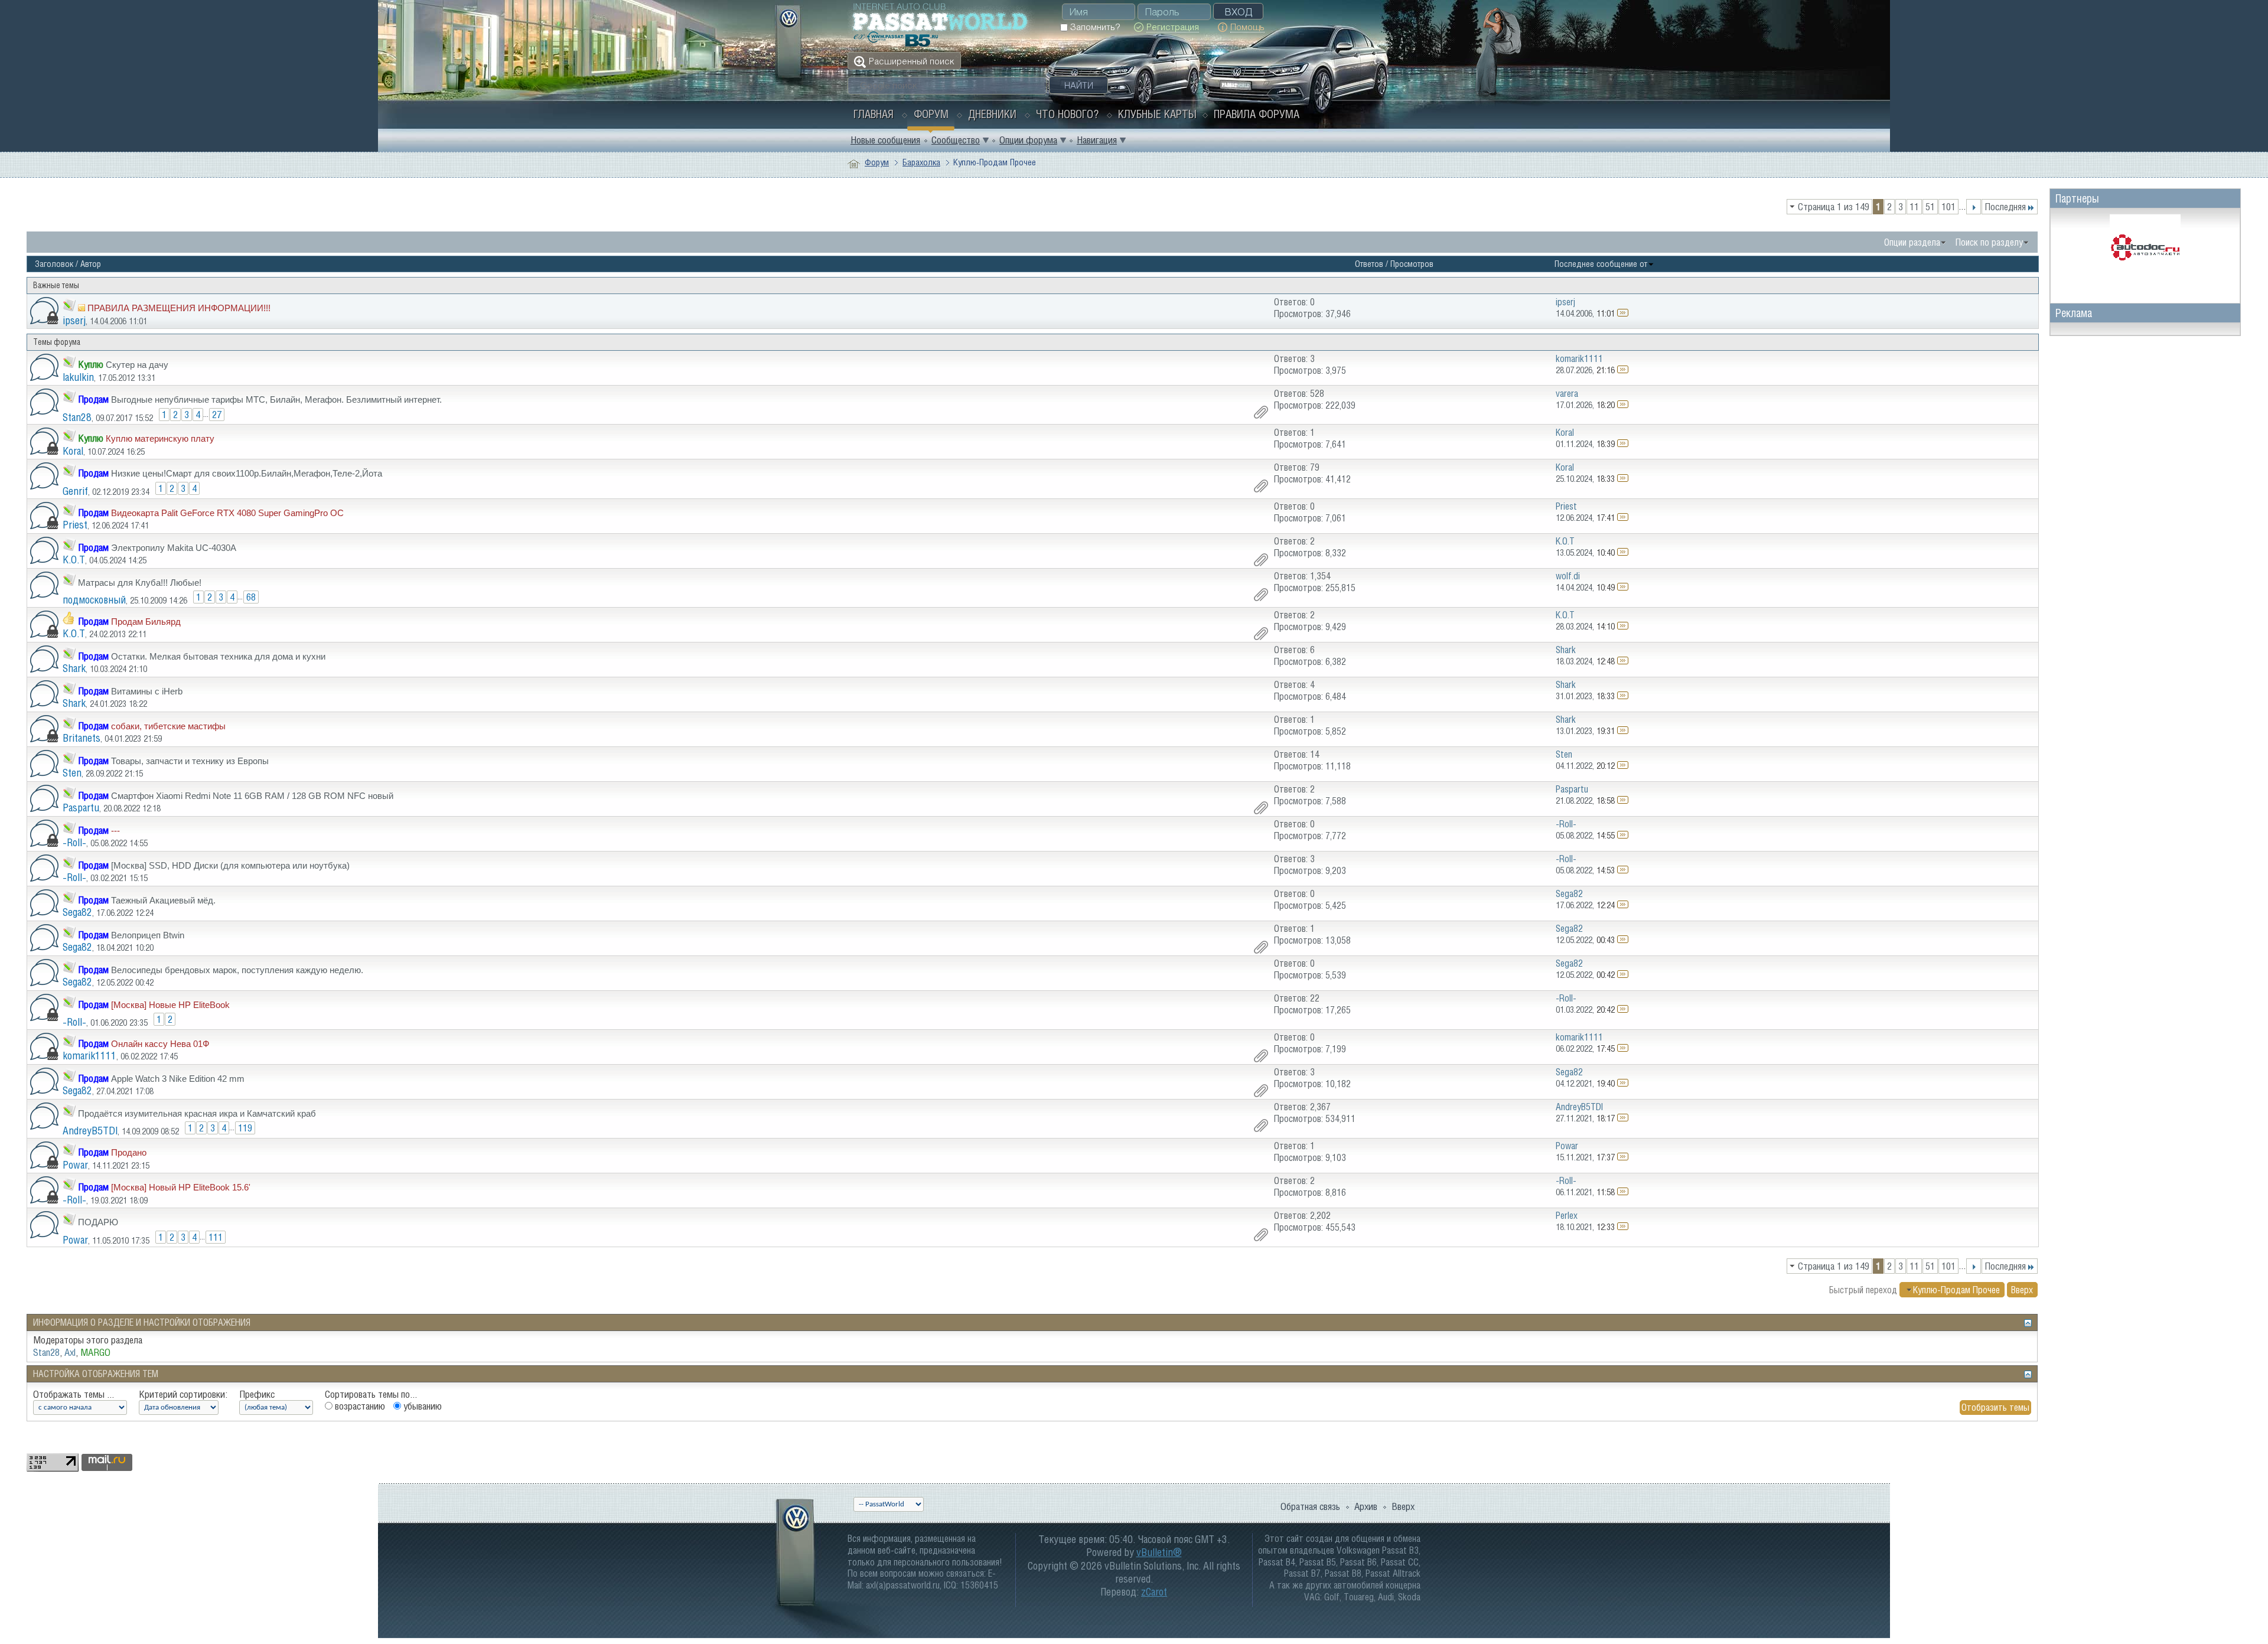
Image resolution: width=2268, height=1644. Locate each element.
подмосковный (94, 600)
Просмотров (1412, 264)
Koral (73, 451)
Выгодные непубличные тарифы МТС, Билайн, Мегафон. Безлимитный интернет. (276, 399)
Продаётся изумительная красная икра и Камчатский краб (197, 1113)
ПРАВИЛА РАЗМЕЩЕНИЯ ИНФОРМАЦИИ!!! (179, 308)
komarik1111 (89, 1056)
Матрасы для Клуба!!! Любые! (140, 583)
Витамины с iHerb (147, 691)
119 (245, 1128)
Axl (70, 1352)
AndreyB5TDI (90, 1131)
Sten (72, 773)
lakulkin (78, 377)
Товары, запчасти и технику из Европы (190, 761)
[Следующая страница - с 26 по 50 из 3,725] (1974, 207)
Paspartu (81, 808)
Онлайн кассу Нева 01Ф (160, 1044)
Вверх (2022, 1290)
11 (1914, 207)
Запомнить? (1094, 27)
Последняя (2005, 207)
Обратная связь (1310, 1506)
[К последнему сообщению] (1623, 313)
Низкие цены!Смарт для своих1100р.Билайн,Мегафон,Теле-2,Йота (247, 473)
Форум (931, 114)
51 (1930, 207)
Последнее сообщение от (1601, 264)
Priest (75, 525)
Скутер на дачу (137, 365)
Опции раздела (1912, 242)
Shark (74, 668)
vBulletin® (1159, 1552)
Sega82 (77, 912)
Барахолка (921, 162)
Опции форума (1028, 140)
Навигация (1097, 140)
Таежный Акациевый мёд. (163, 900)
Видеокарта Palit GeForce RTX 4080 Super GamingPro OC (227, 513)
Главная (874, 114)
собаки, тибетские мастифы (168, 726)
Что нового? (1067, 114)
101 (1948, 207)
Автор (91, 264)
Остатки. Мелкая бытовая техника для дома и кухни (218, 656)
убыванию (421, 1406)
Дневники (992, 114)
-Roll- (74, 842)
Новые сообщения (885, 140)
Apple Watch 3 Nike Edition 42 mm (178, 1079)
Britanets (82, 738)
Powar (75, 1165)
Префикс (257, 1394)
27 (217, 415)
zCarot (1154, 1592)
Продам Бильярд (146, 622)
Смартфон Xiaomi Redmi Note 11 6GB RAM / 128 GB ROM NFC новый (252, 796)
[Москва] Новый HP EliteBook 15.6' (181, 1187)
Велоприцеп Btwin (148, 935)
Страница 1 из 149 (1834, 207)
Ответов (1369, 264)
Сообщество (956, 140)
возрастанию (359, 1406)
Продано (129, 1152)
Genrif (75, 491)
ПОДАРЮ (98, 1222)
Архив (1366, 1506)
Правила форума (1257, 114)
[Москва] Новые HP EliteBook (170, 1005)
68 (251, 597)
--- (115, 831)
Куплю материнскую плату (160, 438)
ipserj (74, 320)
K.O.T (74, 560)
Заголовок (54, 264)
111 (216, 1237)
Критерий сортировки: (183, 1394)
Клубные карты (1157, 114)
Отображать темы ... (74, 1394)
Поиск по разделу (1989, 242)
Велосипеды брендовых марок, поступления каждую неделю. (237, 970)
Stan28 (77, 417)
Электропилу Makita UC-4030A (174, 548)
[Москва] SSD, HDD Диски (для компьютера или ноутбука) (230, 865)
